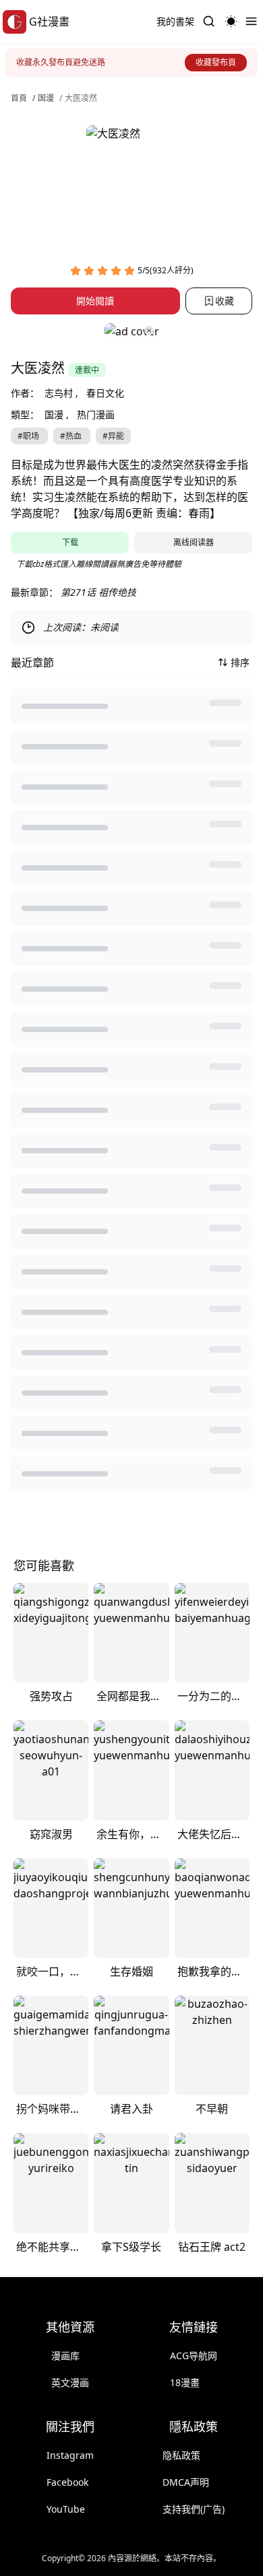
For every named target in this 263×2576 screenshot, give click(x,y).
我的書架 (175, 21)
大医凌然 (81, 98)
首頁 (19, 98)
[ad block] (132, 331)
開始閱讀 (95, 301)
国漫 (46, 98)
